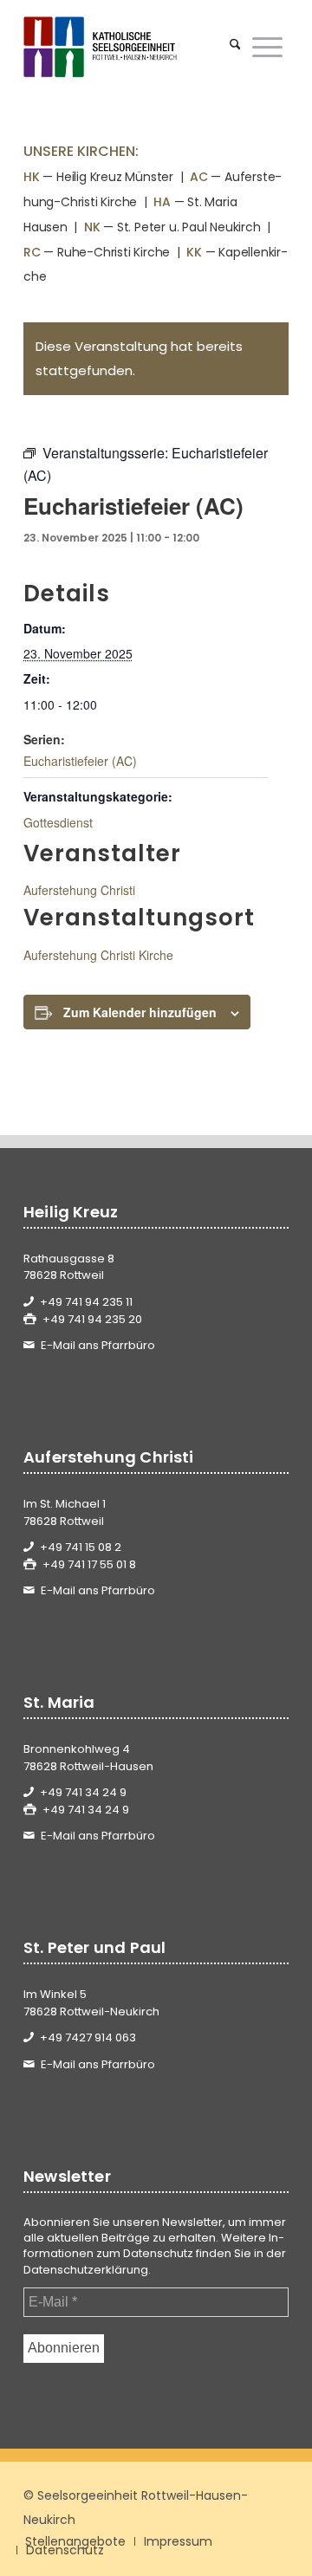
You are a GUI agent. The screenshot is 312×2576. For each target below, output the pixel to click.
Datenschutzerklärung (86, 2270)
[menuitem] (235, 47)
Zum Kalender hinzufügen (140, 1012)
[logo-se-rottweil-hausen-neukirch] (130, 47)
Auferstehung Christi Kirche (98, 955)
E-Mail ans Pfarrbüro (98, 1345)
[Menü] (267, 47)
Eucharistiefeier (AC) (80, 761)
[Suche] (235, 47)
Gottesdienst (58, 822)
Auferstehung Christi (79, 890)
